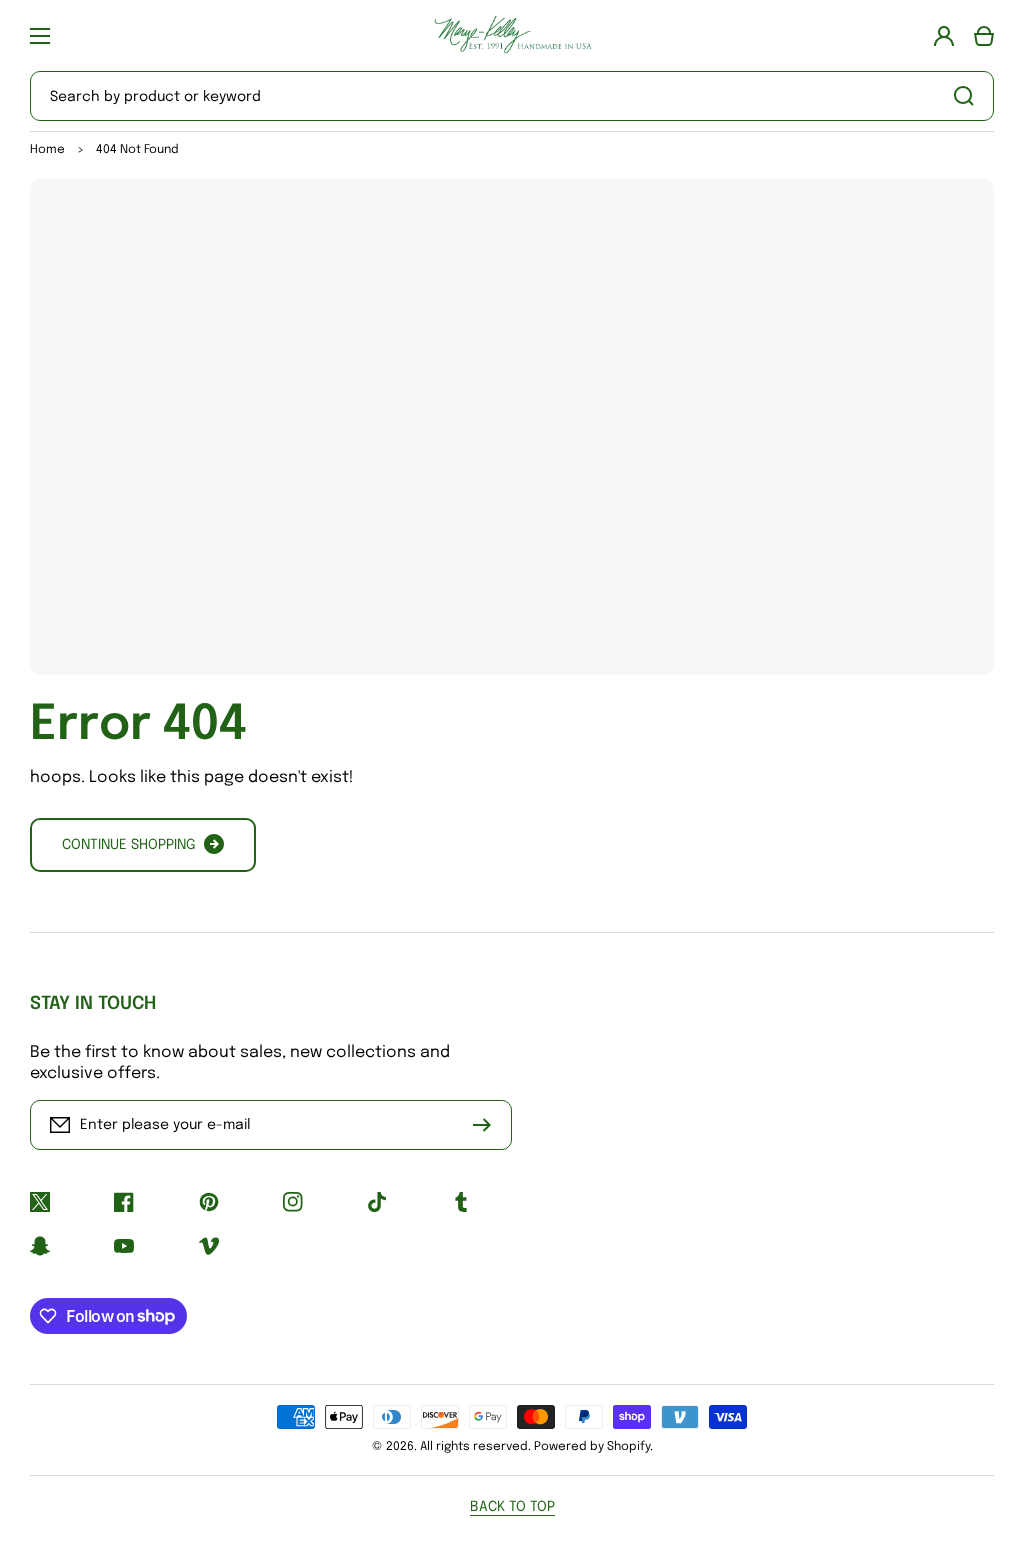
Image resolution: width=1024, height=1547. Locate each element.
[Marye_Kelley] (512, 35)
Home (47, 150)
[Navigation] (40, 36)
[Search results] (969, 96)
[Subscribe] (487, 1125)
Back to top (512, 1507)
